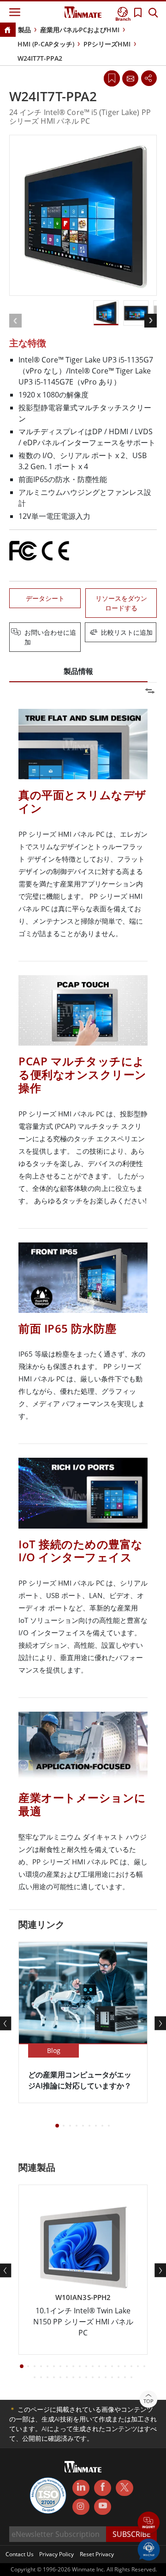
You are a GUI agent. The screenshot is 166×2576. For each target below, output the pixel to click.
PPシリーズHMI (107, 44)
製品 (24, 30)
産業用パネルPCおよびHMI (80, 30)
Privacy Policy (56, 2554)
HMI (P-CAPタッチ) (46, 44)
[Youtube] (103, 2507)
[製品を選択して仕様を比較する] (84, 633)
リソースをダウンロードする (121, 603)
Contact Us (20, 2554)
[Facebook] (103, 2488)
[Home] (7, 31)
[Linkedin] (81, 2488)
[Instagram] (81, 2507)
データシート (45, 598)
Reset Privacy (97, 2554)
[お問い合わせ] (130, 78)
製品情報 (78, 671)
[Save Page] (112, 78)
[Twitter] (124, 2487)
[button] (149, 2523)
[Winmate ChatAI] (149, 2549)
